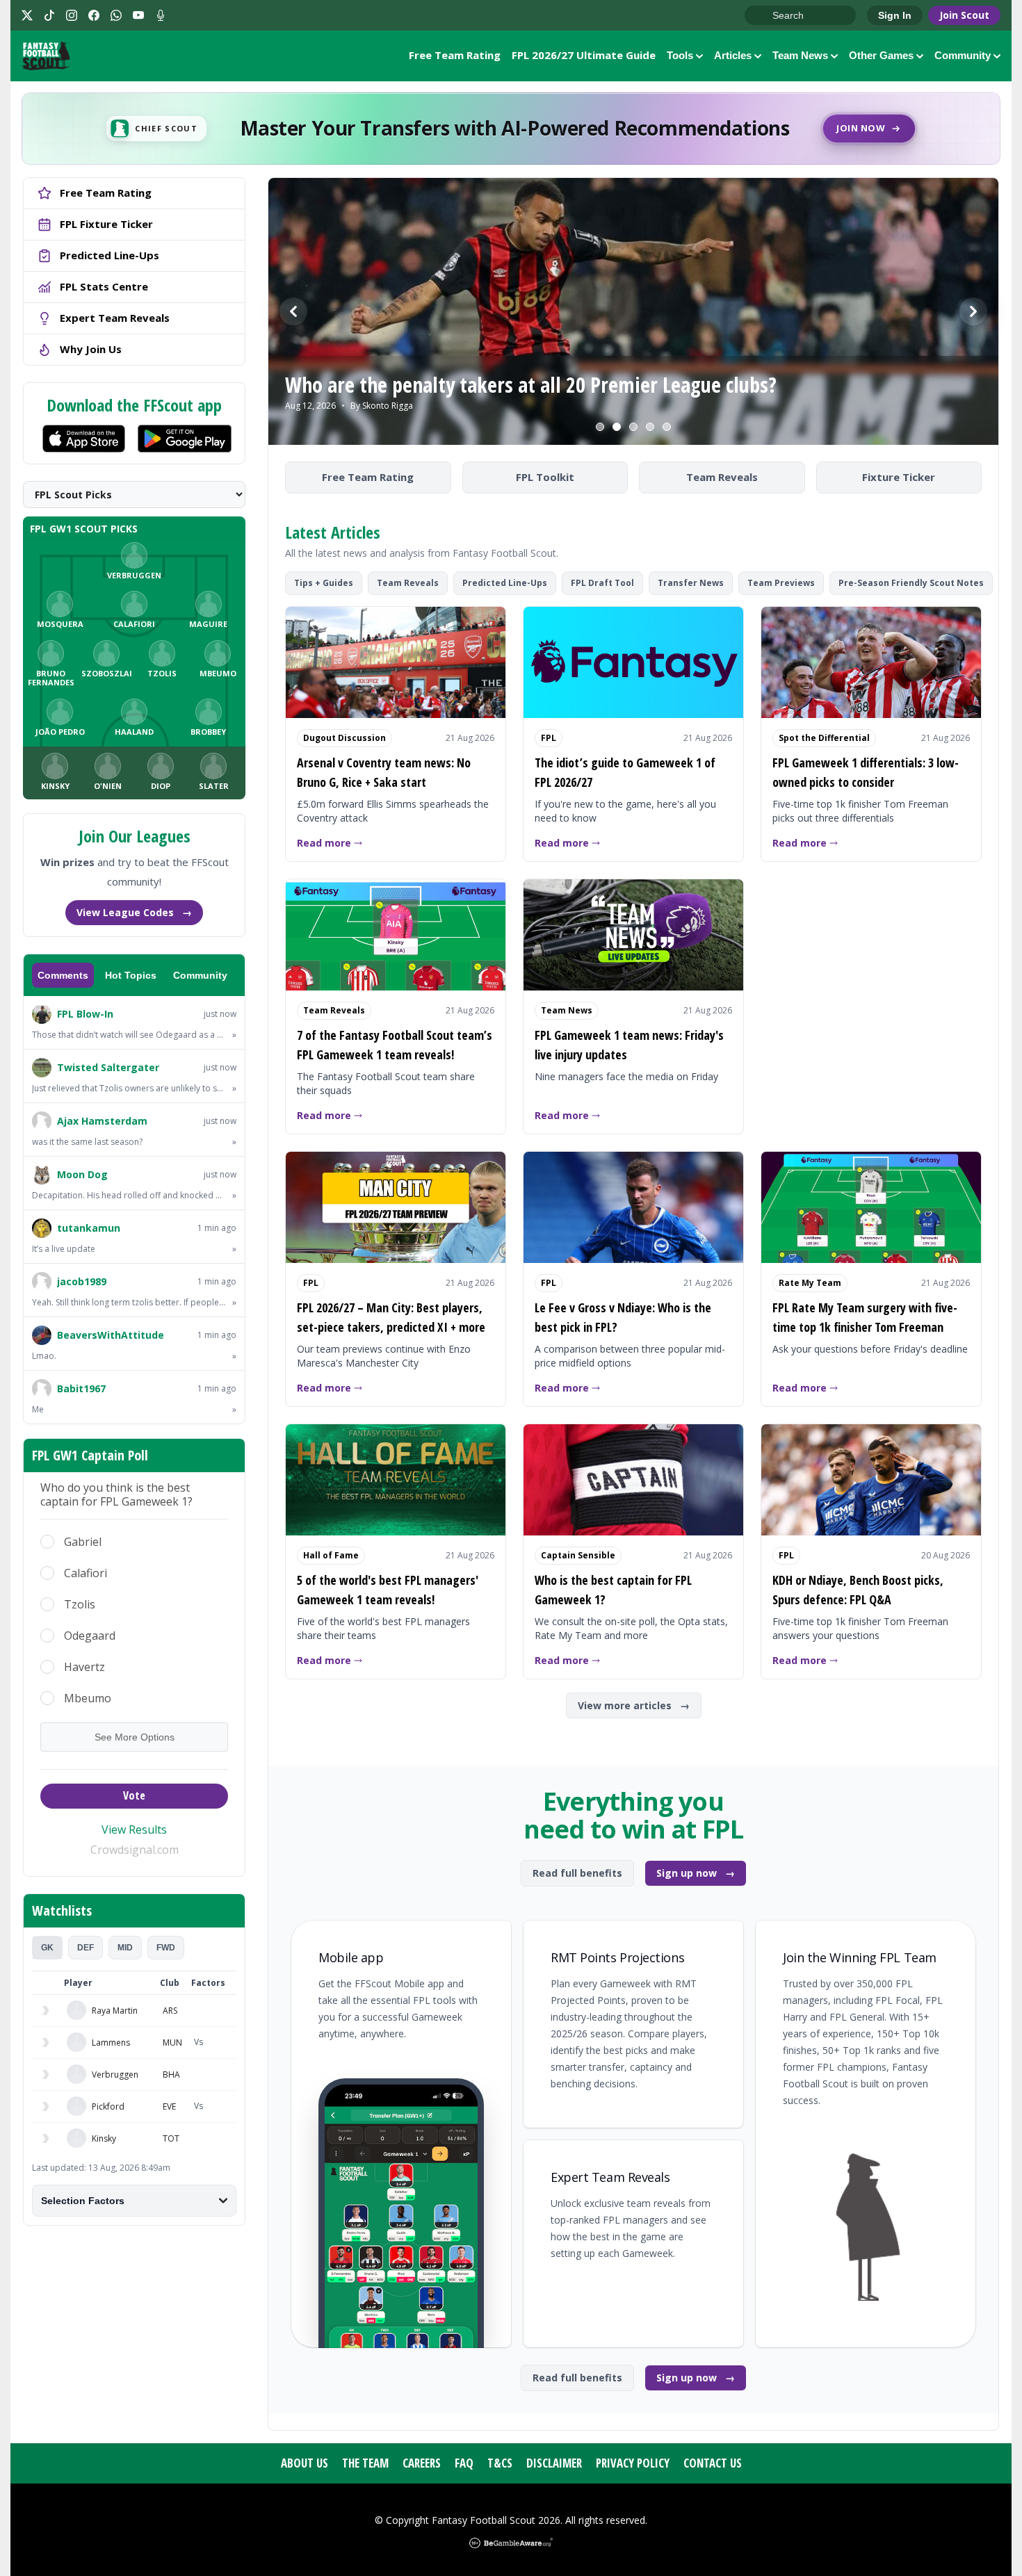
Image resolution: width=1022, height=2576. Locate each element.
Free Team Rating (455, 55)
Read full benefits (577, 1873)
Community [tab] (200, 975)
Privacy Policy (633, 2463)
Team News (800, 55)
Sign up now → (696, 1873)
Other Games (881, 55)
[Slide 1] (600, 427)
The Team (365, 2463)
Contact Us (713, 2463)
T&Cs (500, 2463)
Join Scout (964, 15)
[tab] (47, 1948)
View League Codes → (134, 912)
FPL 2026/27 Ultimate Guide (584, 55)
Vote (134, 1795)
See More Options (135, 1737)
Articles (733, 55)
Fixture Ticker (899, 477)
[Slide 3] (633, 427)
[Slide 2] (617, 427)
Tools (680, 55)
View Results (134, 1829)
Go (762, 16)
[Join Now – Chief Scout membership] (511, 129)
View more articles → (634, 1705)
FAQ (464, 2463)
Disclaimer (554, 2463)
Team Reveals (722, 477)
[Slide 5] (667, 427)
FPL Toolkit (545, 477)
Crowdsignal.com (135, 1850)
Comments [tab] (63, 975)
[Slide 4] (650, 427)
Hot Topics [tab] (131, 975)
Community (963, 55)
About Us (305, 2463)
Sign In (895, 15)
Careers (422, 2463)
